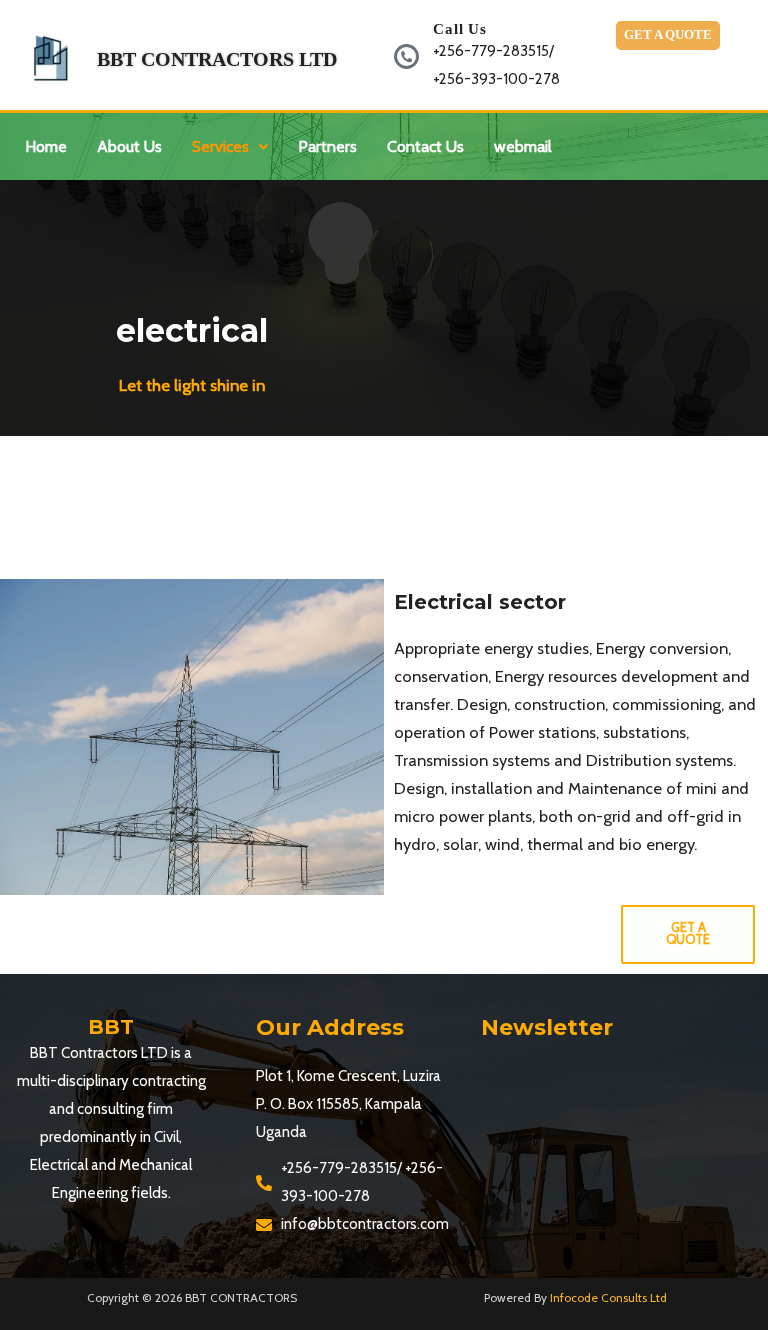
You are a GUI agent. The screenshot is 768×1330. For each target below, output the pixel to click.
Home (46, 146)
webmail (523, 146)
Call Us (460, 29)
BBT (111, 1027)
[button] (230, 147)
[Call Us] (406, 56)
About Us (129, 146)
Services (220, 146)
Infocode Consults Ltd (608, 1298)
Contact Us (425, 146)
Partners (327, 146)
